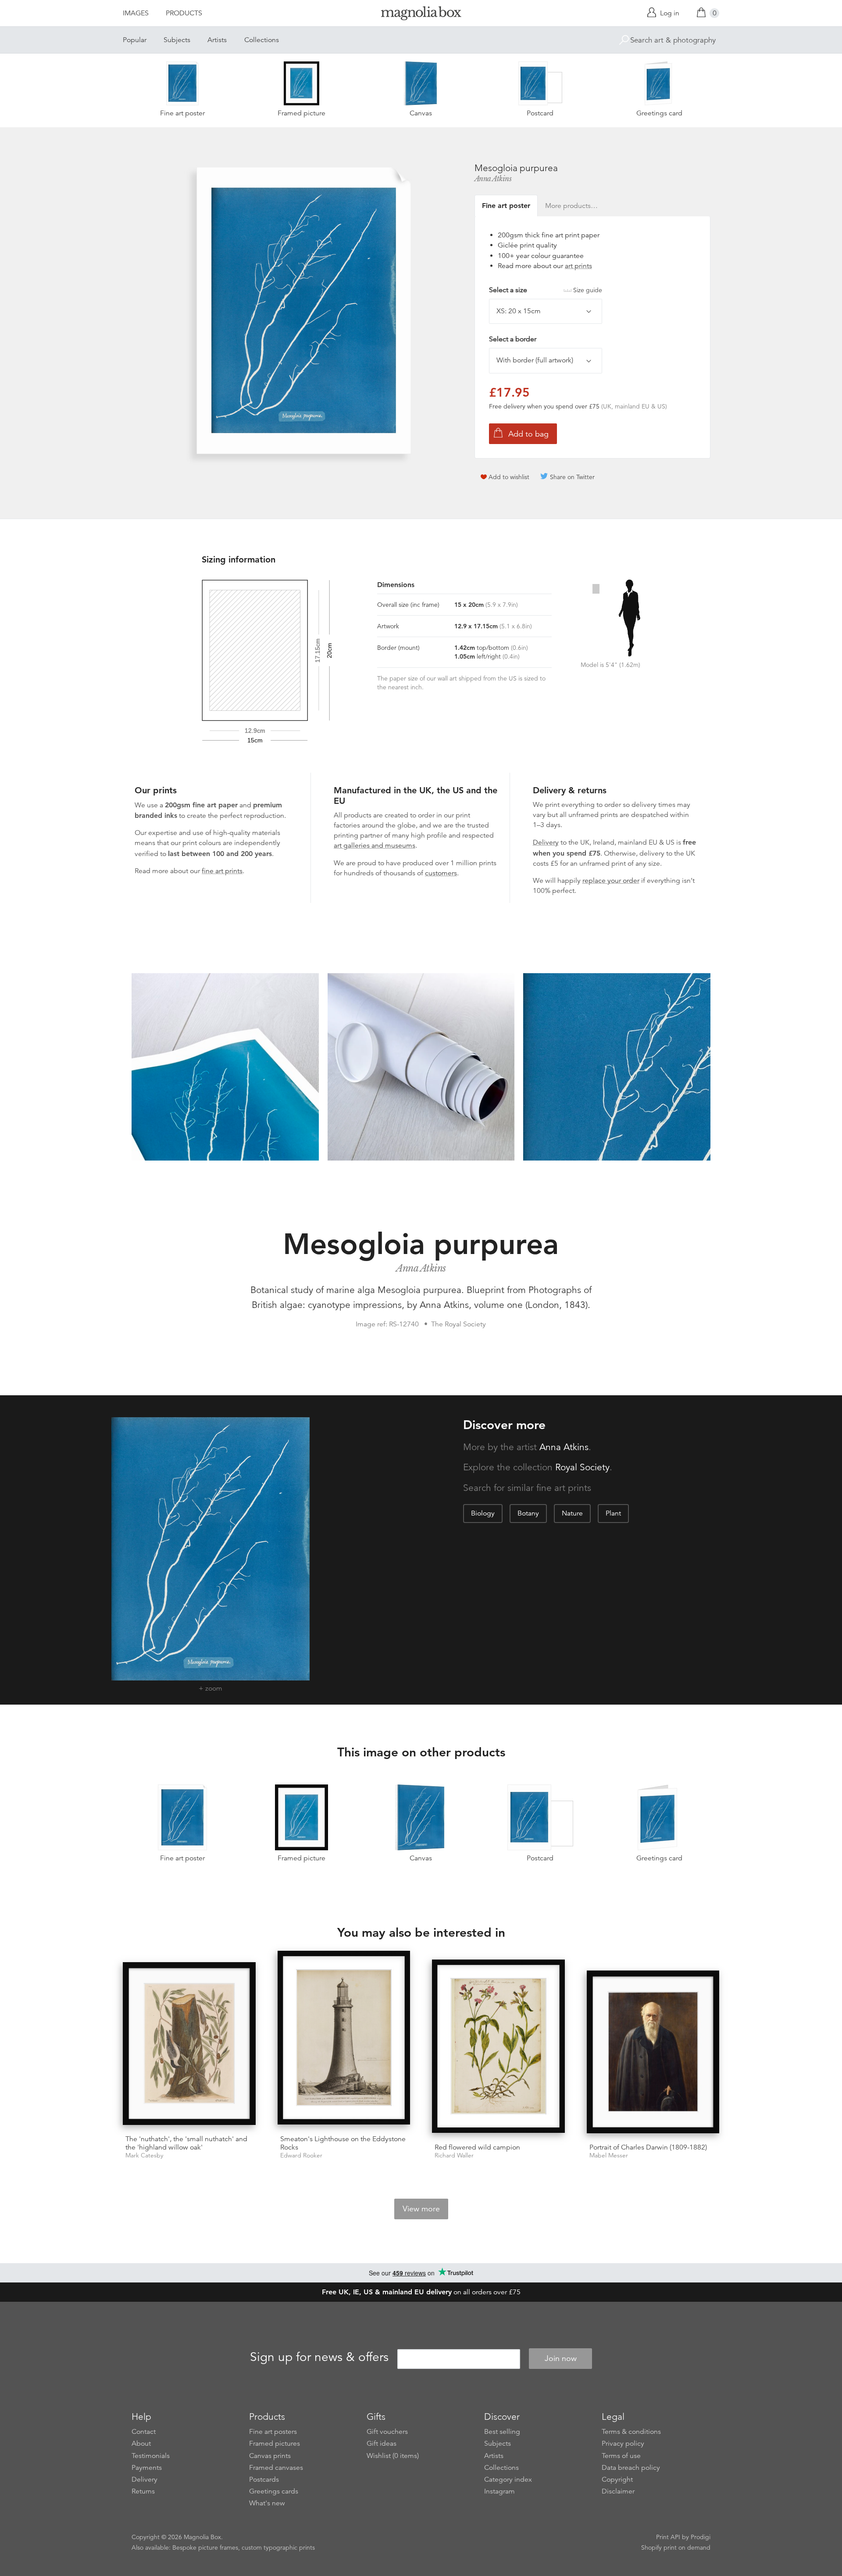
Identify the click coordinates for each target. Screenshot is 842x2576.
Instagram (499, 2491)
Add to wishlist (509, 477)
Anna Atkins (493, 179)
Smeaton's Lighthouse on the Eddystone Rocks (343, 2143)
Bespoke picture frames (205, 2547)
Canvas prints (270, 2456)
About (141, 2443)
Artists (217, 40)
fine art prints (222, 871)
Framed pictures (275, 2443)
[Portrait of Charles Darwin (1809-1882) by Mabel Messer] (653, 2053)
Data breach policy (631, 2468)
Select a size (546, 290)
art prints (578, 266)
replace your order (611, 881)
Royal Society (582, 1467)
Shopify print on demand (676, 2547)
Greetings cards (274, 2491)
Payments (147, 2468)
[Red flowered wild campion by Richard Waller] (498, 2048)
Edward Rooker (301, 2155)
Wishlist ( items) (393, 2456)
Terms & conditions (631, 2432)
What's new (267, 2503)
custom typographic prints (278, 2547)
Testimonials (151, 2456)
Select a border (513, 339)
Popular (135, 40)
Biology (483, 1513)
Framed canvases (276, 2468)
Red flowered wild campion (477, 2147)
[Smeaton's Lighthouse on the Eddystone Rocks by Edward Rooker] (344, 2039)
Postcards (264, 2479)
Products (184, 13)
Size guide (588, 290)
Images (136, 13)
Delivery (546, 842)
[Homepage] (421, 15)
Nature (572, 1513)
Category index (508, 2479)
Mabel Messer (609, 2155)
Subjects (177, 40)
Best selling (502, 2432)
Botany (528, 1513)
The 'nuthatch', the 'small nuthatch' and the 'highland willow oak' (186, 2143)
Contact (144, 2432)
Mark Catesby (144, 2155)
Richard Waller (454, 2155)
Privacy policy (623, 2443)
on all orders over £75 (421, 2292)
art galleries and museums (375, 846)
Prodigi (701, 2537)
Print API (668, 2537)
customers (441, 873)
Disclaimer (618, 2491)
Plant (613, 1513)
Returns (143, 2491)
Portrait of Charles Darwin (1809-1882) (648, 2147)
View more (421, 2209)
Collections (262, 40)
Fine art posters (273, 2432)
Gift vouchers (387, 2432)
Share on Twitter (572, 477)
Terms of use (621, 2456)
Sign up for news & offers (319, 2357)
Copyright (617, 2479)
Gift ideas (382, 2443)
